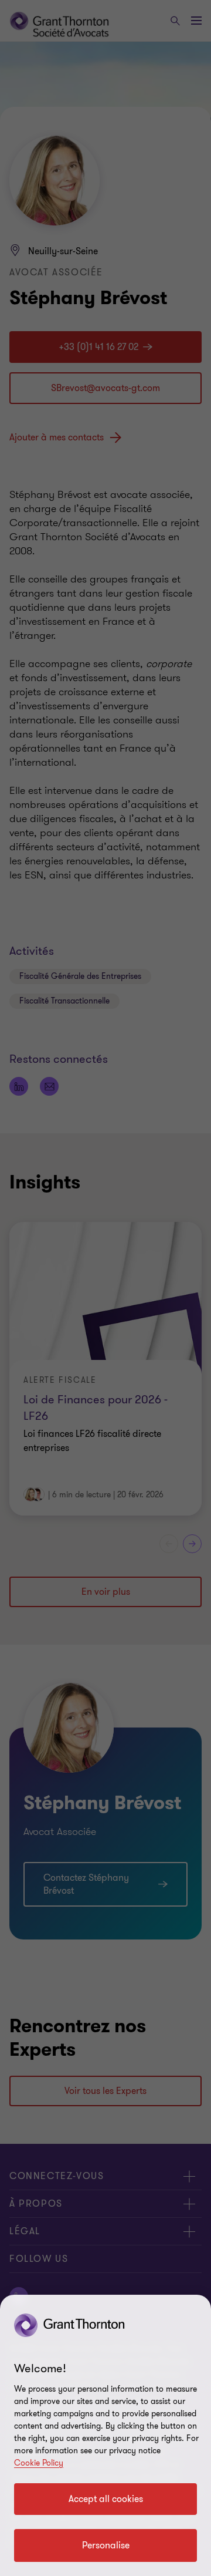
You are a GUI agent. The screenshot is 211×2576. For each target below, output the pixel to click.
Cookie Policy (39, 2463)
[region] (105, 2435)
